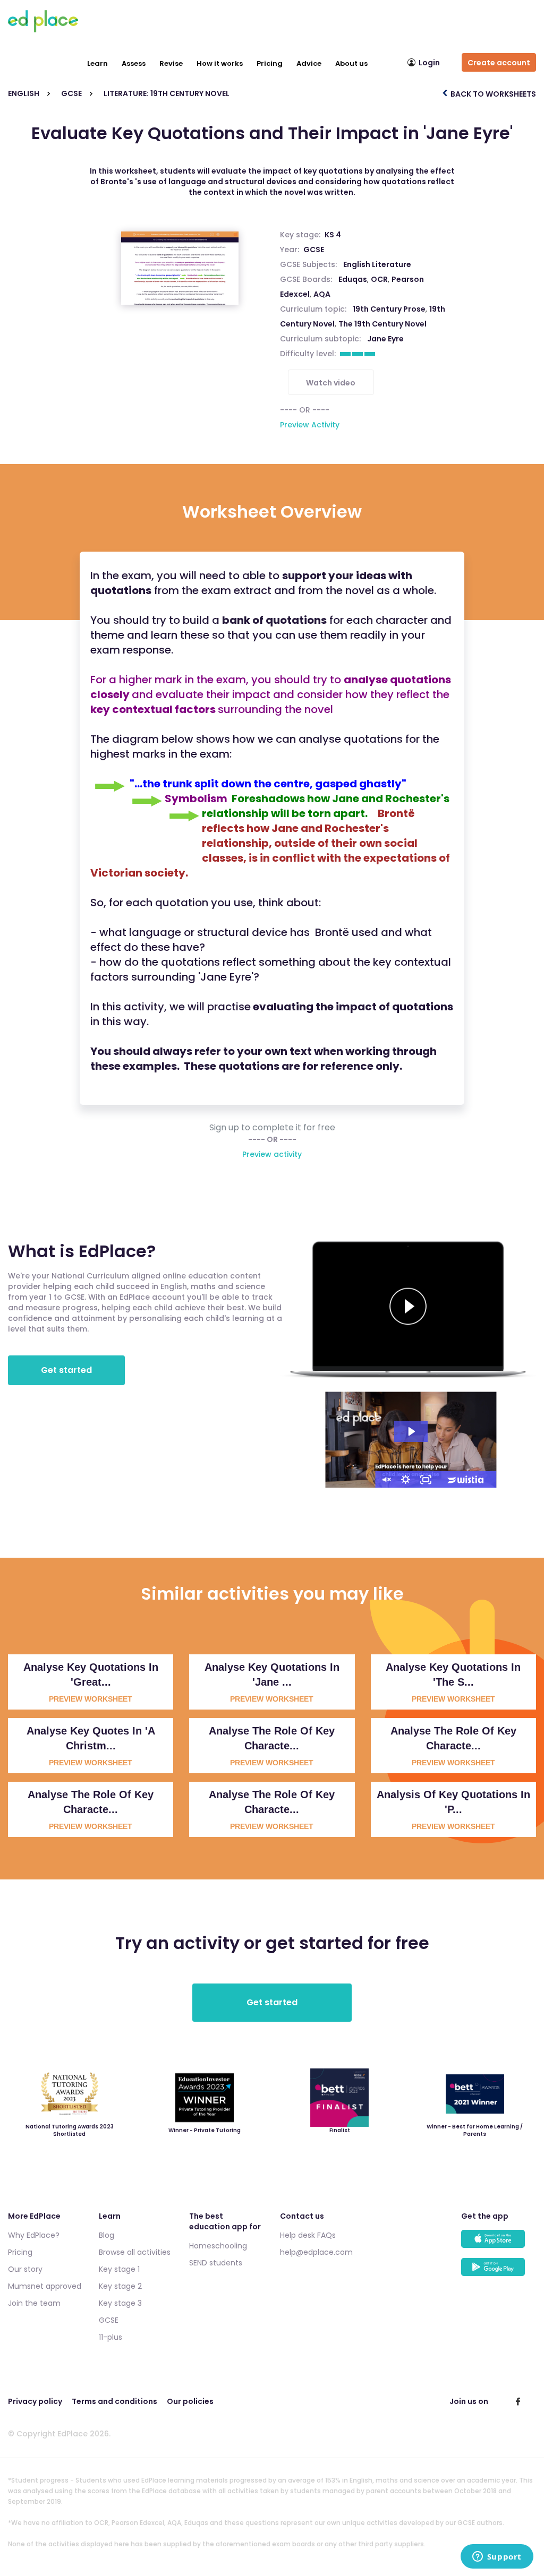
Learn (97, 63)
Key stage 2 (120, 2286)
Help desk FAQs (308, 2235)
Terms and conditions (114, 2401)
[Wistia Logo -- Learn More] (466, 1480)
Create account (499, 63)
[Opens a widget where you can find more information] (497, 2557)
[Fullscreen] (426, 1480)
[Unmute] (386, 1480)
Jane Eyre (385, 339)
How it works (220, 63)
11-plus (110, 2337)
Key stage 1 (119, 2269)
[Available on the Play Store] (499, 2272)
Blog (107, 2235)
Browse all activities (135, 2252)
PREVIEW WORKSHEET (91, 1699)
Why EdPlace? (34, 2235)
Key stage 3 (120, 2303)
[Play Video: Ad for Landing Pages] (411, 1431)
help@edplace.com (316, 2252)
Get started (66, 1370)
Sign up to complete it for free (272, 1128)
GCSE (314, 250)
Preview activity (272, 1154)
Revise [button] (171, 63)
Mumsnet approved (45, 2286)
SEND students (216, 2263)
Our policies (190, 2401)
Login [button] (429, 63)
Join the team (34, 2303)
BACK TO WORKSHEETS (492, 94)
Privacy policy (35, 2401)
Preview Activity (310, 425)
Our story (25, 2269)
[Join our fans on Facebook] (518, 2401)
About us (351, 63)
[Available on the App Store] (499, 2244)
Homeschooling (218, 2246)
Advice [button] (309, 63)
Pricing (270, 63)
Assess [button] (134, 63)
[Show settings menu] (406, 1480)
